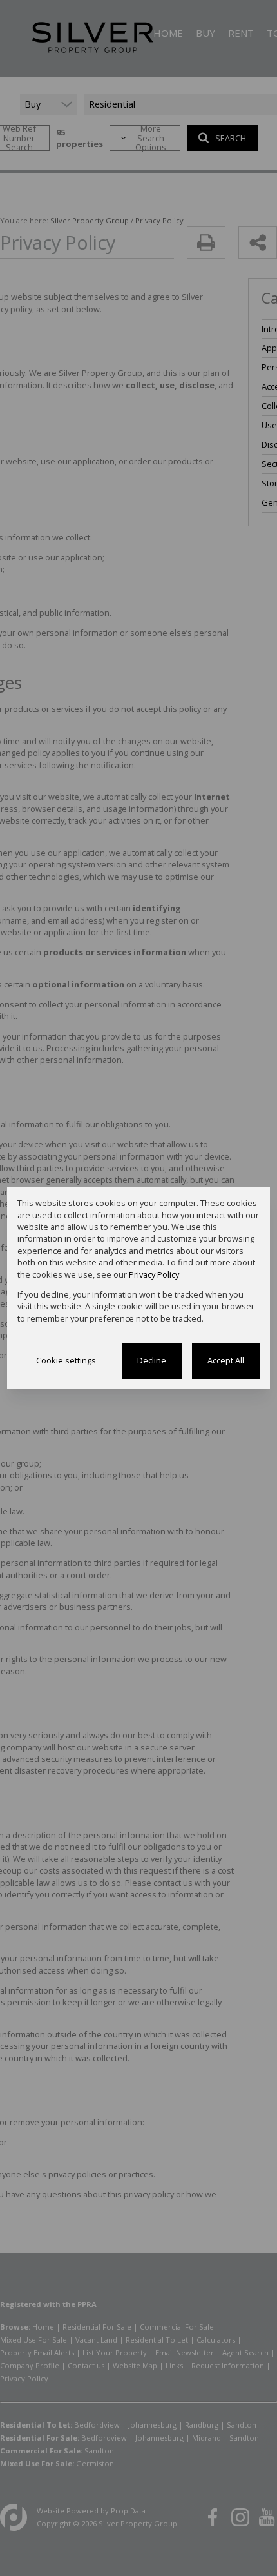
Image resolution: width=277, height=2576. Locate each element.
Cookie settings (66, 1360)
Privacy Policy (154, 1274)
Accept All (226, 1360)
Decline (152, 1360)
